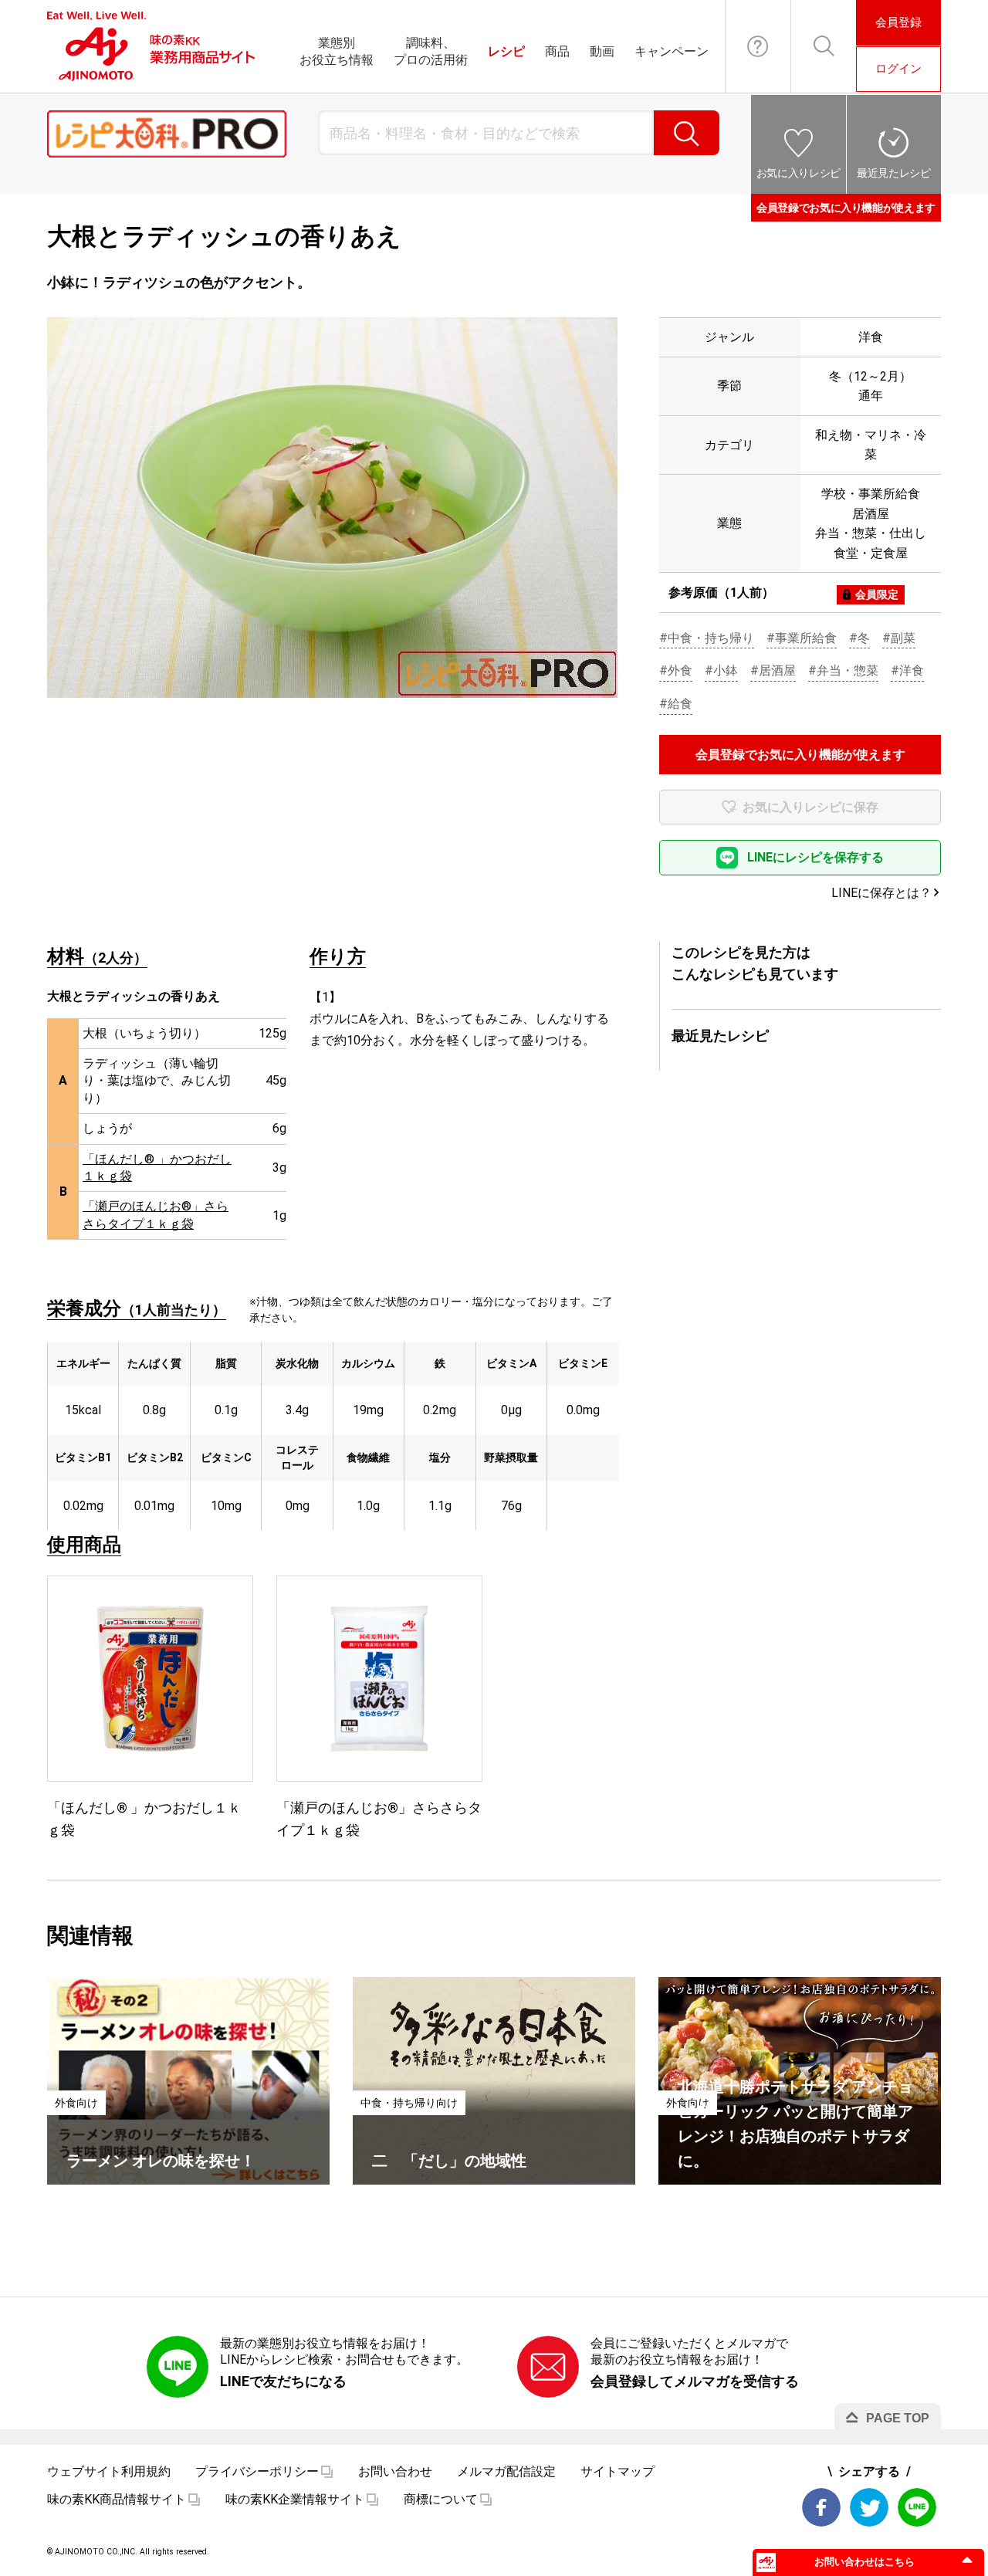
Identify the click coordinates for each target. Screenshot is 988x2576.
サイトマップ (617, 2471)
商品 (557, 51)
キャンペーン (672, 51)
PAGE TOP (898, 2418)
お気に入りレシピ (799, 173)
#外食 (676, 670)
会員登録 (898, 22)
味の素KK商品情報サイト (117, 2499)
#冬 (859, 638)
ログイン (898, 69)
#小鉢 (721, 670)
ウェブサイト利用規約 (109, 2471)
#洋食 (907, 670)
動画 (602, 51)
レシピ (506, 51)
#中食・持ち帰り (707, 638)
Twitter (869, 2507)
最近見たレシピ (894, 173)
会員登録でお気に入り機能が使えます (846, 208)
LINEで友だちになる (283, 2381)
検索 (687, 133)
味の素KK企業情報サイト (295, 2499)
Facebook (821, 2507)
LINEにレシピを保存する (815, 857)
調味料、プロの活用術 (431, 51)
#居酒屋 (773, 670)
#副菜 (899, 638)
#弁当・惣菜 (843, 670)
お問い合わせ (758, 46)
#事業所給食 (802, 638)
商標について (441, 2499)
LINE (917, 2507)
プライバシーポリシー (257, 2471)
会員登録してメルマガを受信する (695, 2381)
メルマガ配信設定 (506, 2471)
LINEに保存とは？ (881, 893)
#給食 (676, 704)
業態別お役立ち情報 (337, 51)
